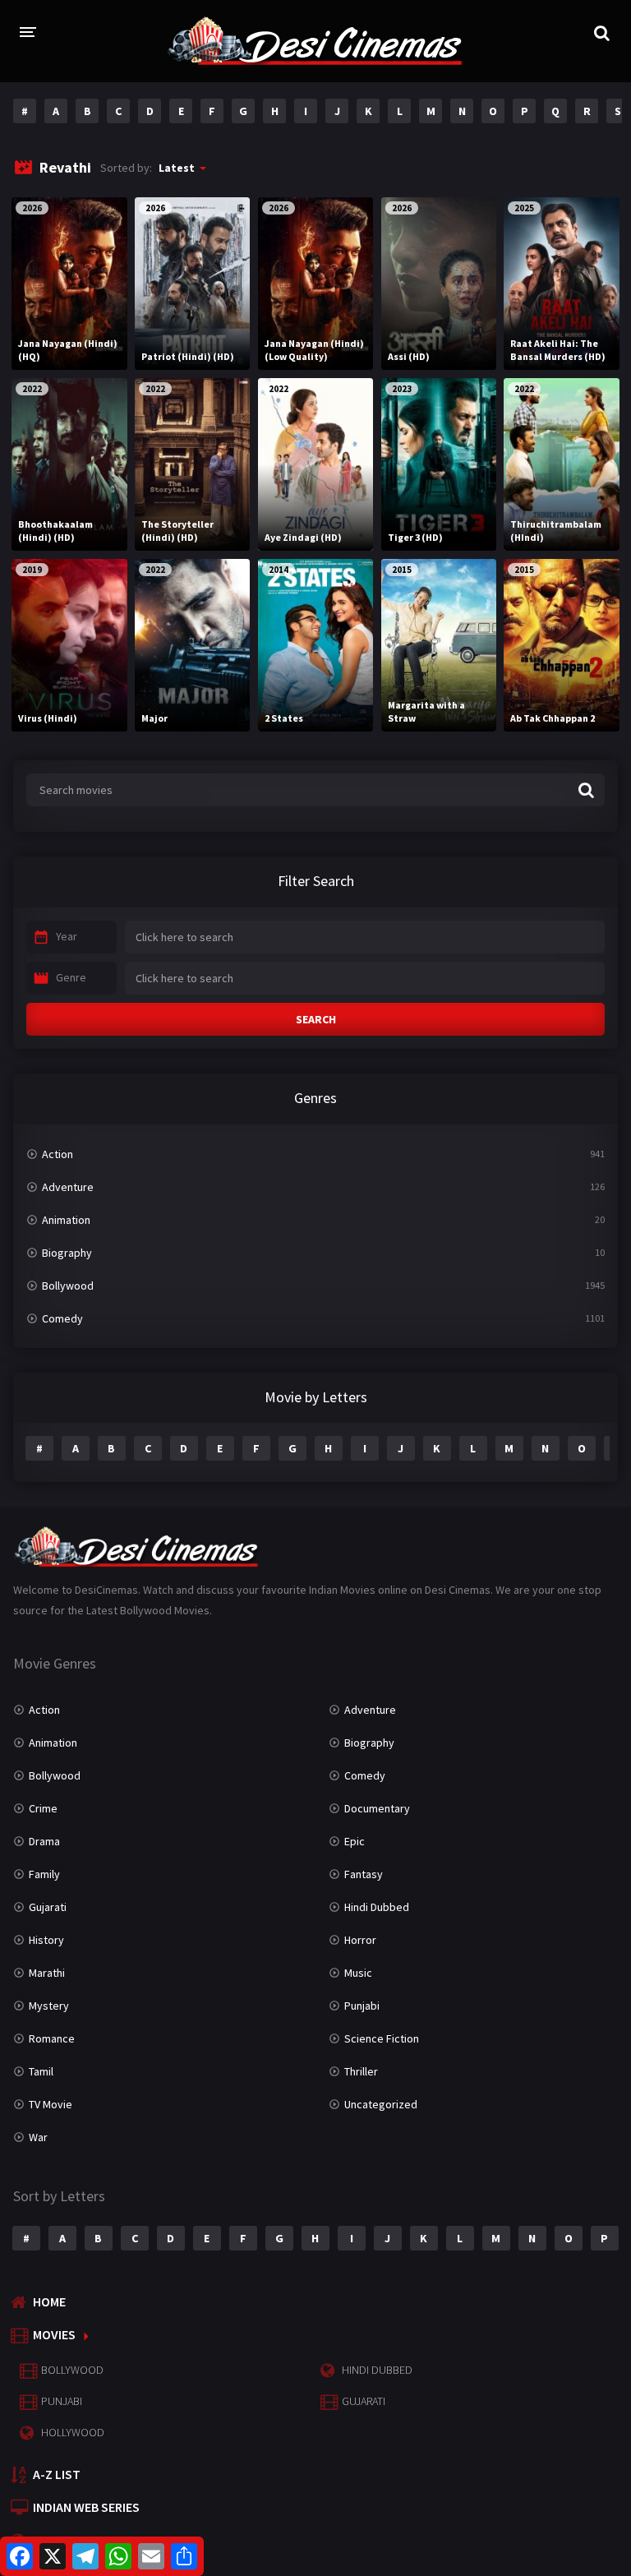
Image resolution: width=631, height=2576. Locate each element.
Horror (360, 1940)
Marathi (47, 1973)
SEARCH (316, 1019)
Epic (355, 1841)
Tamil (41, 2071)
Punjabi (362, 2006)
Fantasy (364, 1874)
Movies (54, 2334)
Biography (67, 1253)
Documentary (377, 1808)
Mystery (49, 2006)
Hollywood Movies (92, 2540)
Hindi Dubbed (377, 1907)
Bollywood (68, 1286)
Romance (52, 2038)
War (38, 2137)
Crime (43, 1808)
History (46, 1940)
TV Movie (51, 2104)
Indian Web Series (86, 2507)
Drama (44, 1841)
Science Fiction (382, 2038)
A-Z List (57, 2474)
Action (58, 1154)
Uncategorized (381, 2104)
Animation (66, 1220)
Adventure (68, 1187)
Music (358, 1973)
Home (49, 2301)
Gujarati (48, 1907)
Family (44, 1874)
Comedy (62, 1318)
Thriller (361, 2071)
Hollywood (73, 2432)
